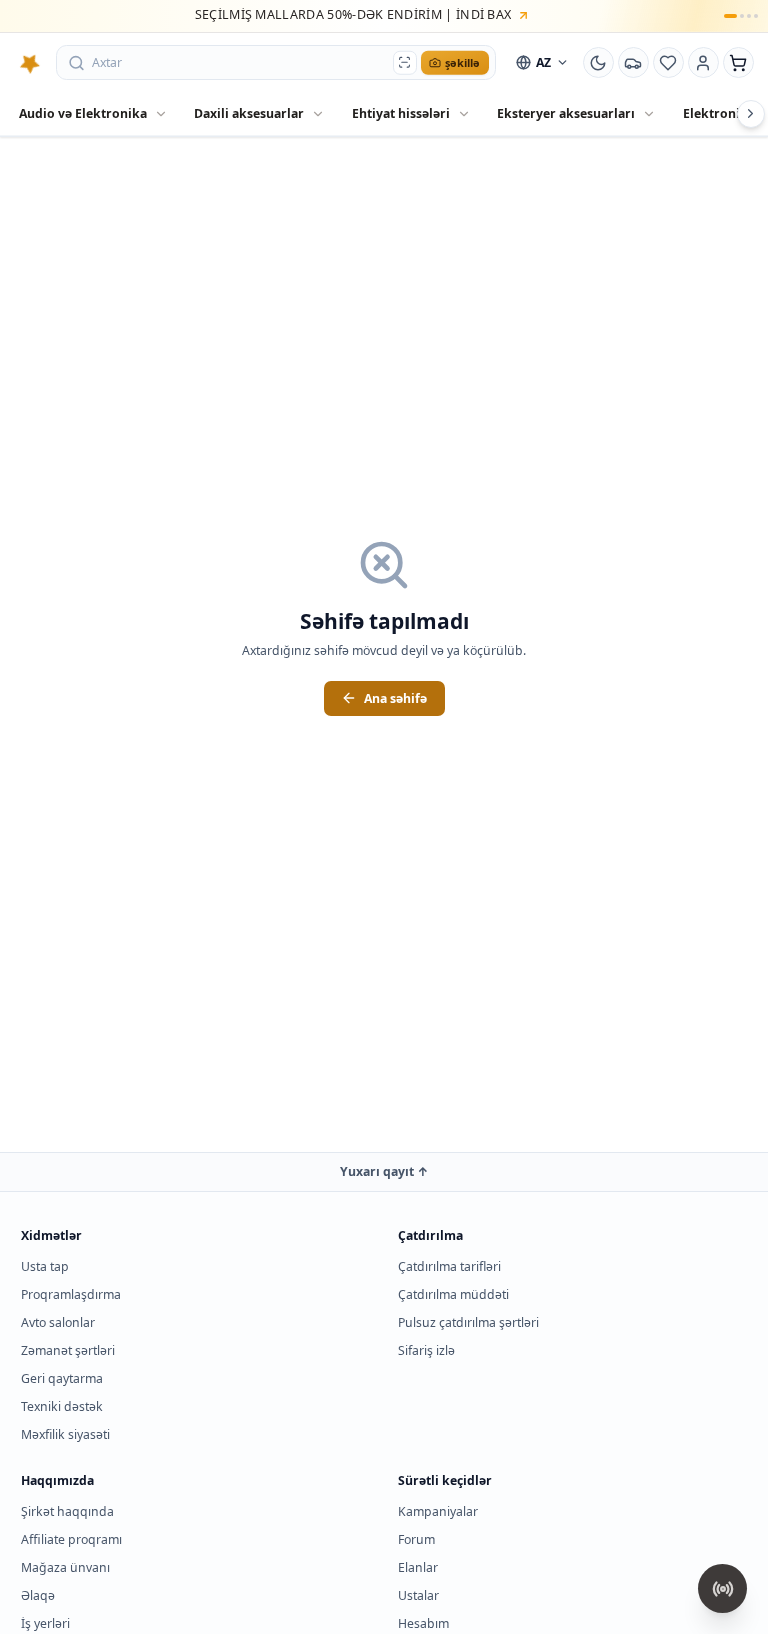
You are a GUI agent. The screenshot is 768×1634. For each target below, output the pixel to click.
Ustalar (418, 1595)
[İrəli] (751, 114)
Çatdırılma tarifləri (449, 1266)
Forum (416, 1539)
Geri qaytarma (62, 1378)
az (543, 62)
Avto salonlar (58, 1322)
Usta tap (45, 1266)
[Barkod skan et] (405, 62)
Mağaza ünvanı (65, 1567)
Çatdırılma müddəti (453, 1294)
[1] (730, 16)
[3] (749, 16)
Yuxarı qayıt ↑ (384, 1171)
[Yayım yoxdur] (722, 1588)
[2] (742, 16)
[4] (756, 16)
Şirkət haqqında (67, 1511)
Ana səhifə (395, 698)
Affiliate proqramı (71, 1539)
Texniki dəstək (62, 1406)
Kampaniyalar (438, 1511)
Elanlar (418, 1567)
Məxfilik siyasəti (65, 1434)
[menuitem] (93, 114)
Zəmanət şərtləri (68, 1350)
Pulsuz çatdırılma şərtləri (468, 1322)
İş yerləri (45, 1623)
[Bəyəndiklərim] (669, 63)
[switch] (599, 63)
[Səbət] (739, 63)
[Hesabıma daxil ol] (704, 63)
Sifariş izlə (426, 1350)
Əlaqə (38, 1595)
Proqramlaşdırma (71, 1294)
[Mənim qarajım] (634, 63)
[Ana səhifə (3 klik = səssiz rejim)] (30, 63)
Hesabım (423, 1623)
